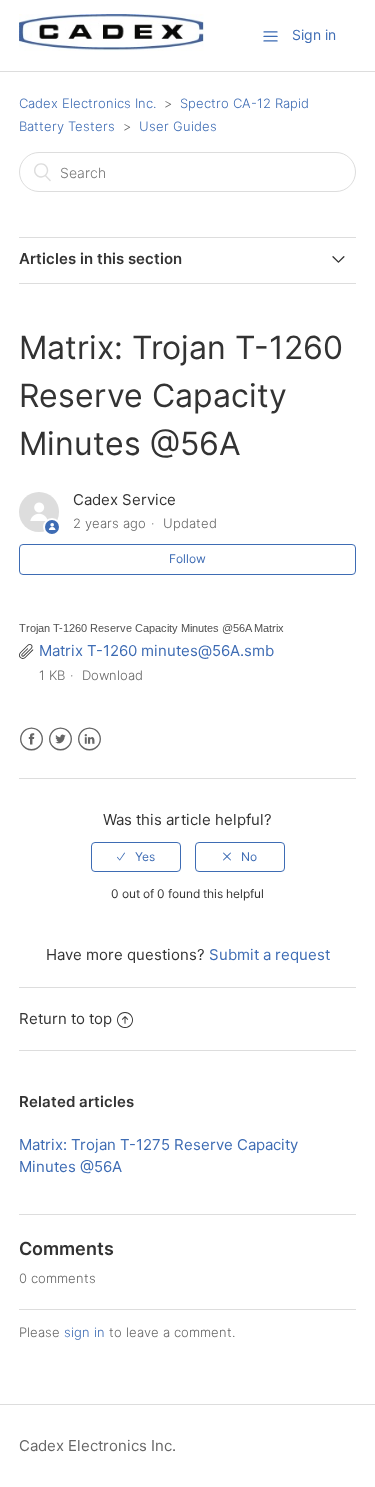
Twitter (60, 739)
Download (112, 675)
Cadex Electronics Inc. (87, 103)
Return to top (65, 1018)
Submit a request (269, 954)
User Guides (178, 126)
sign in (84, 1332)
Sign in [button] (314, 34)
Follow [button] (187, 558)
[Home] (111, 45)
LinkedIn (89, 739)
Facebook (31, 739)
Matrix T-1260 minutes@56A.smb (156, 650)
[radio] (136, 857)
